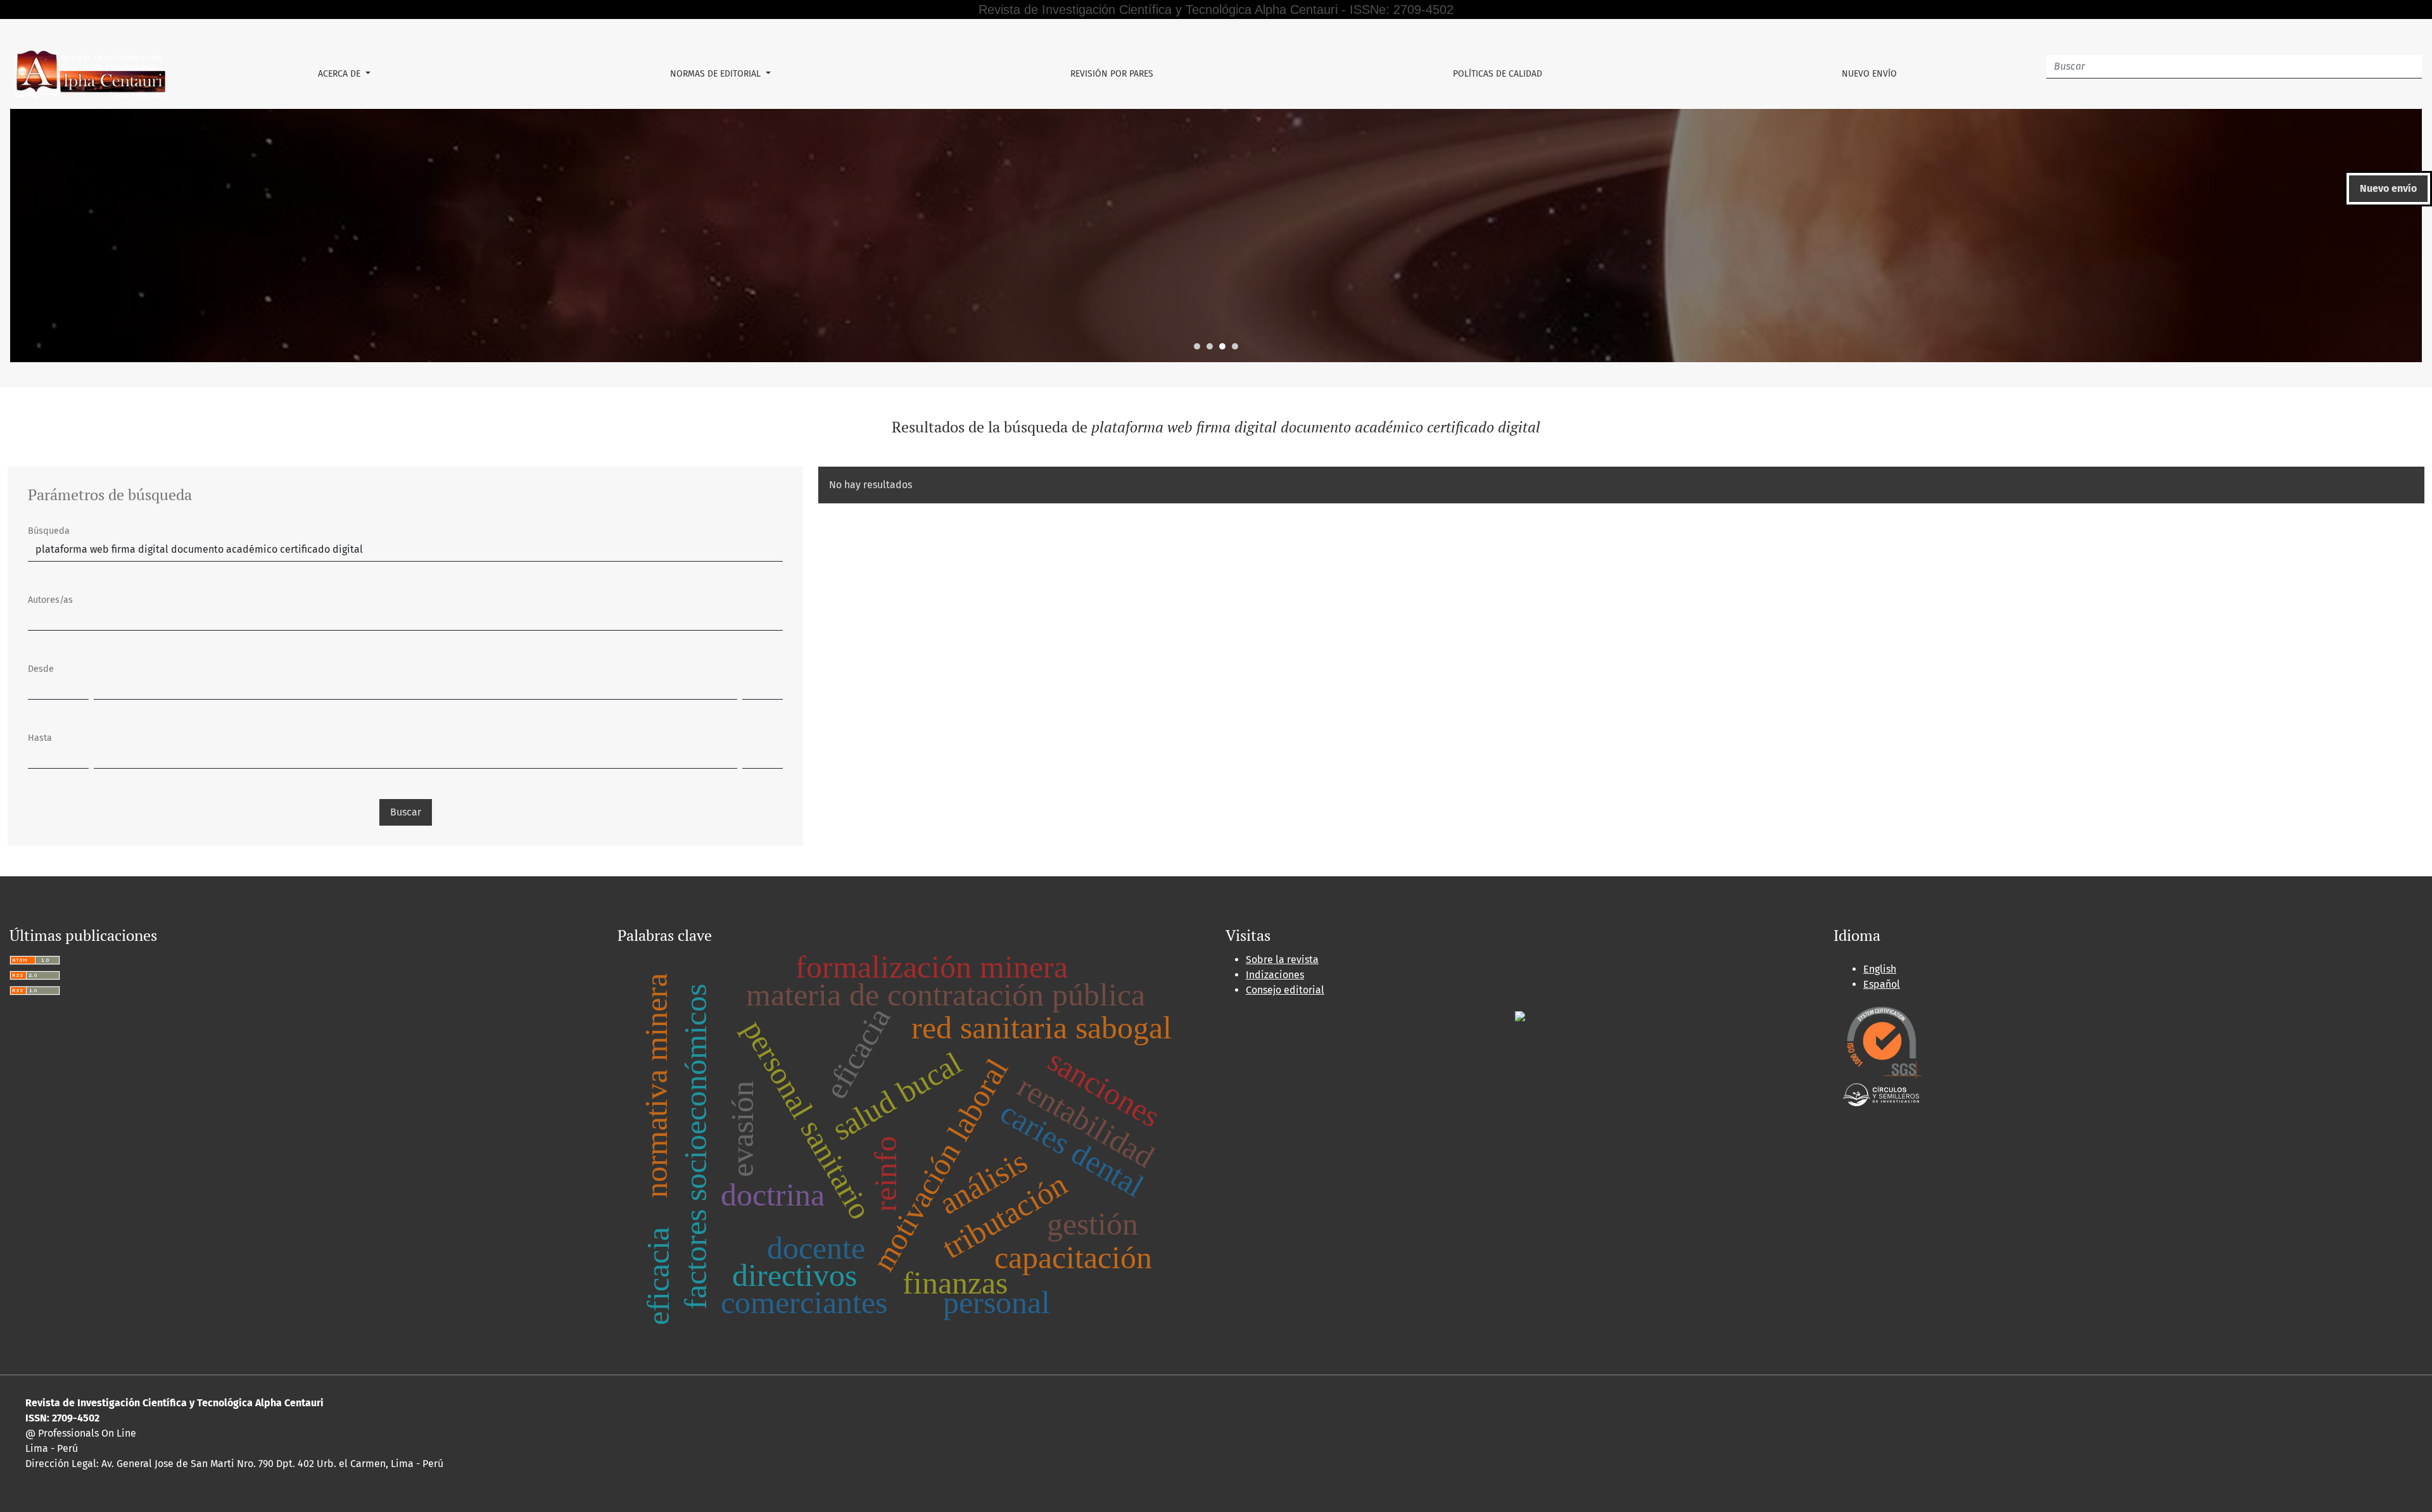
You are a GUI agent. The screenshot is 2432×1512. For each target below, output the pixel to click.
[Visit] (1520, 1015)
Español (1882, 984)
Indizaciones (1275, 975)
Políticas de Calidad (1498, 74)
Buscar (406, 812)
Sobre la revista (1282, 960)
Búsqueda (49, 531)
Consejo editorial (1285, 990)
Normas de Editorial (717, 74)
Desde (41, 669)
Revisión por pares (1112, 74)
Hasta (40, 738)
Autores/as (50, 600)
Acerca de (340, 74)
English (1880, 969)
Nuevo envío (1869, 74)
